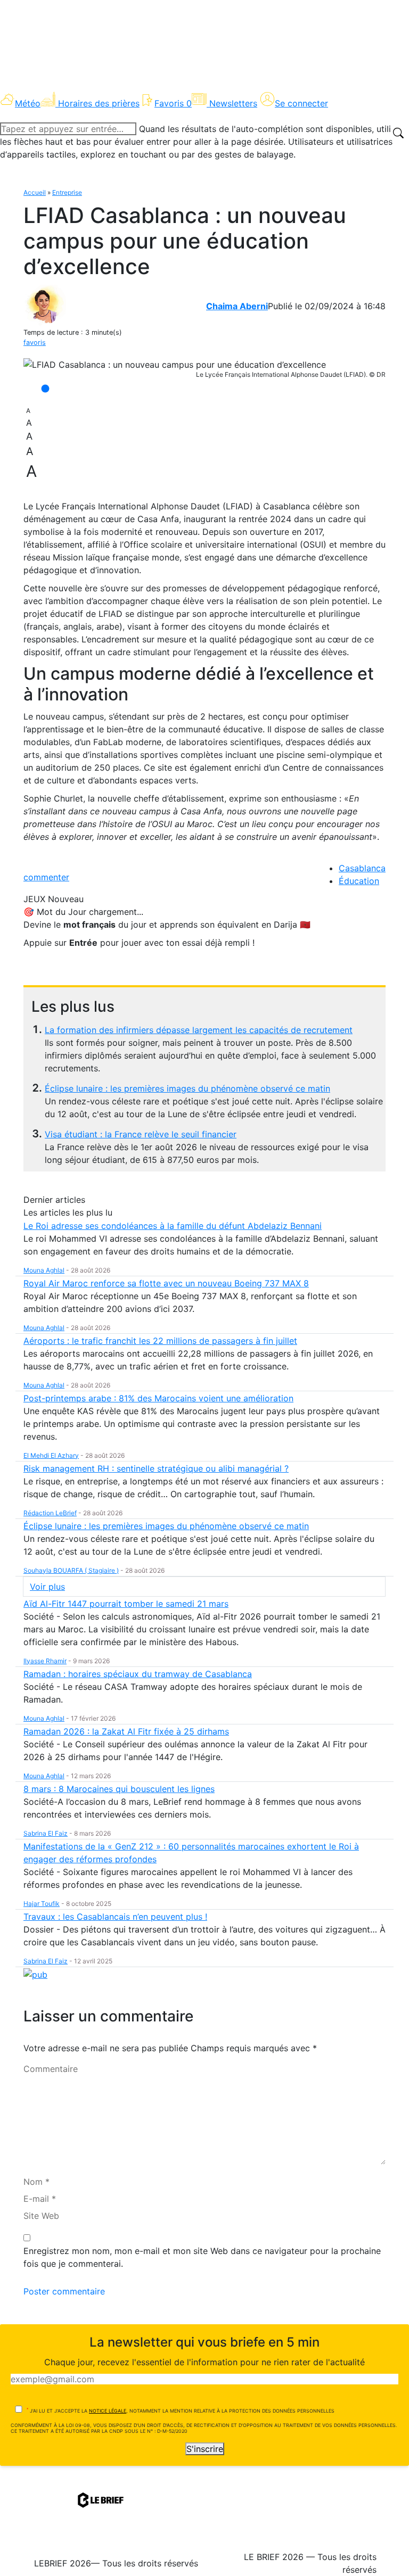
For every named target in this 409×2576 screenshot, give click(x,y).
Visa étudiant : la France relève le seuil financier (141, 1134)
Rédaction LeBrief (50, 1513)
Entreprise (67, 192)
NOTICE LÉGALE (108, 2411)
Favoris (173, 103)
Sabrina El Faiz (46, 1833)
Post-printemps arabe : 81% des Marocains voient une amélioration (158, 1398)
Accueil (35, 192)
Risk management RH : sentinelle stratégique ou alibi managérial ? (156, 1468)
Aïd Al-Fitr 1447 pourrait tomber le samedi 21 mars (126, 1604)
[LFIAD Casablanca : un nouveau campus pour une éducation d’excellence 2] (175, 365)
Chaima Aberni (237, 306)
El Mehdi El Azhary (51, 1455)
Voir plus (47, 1587)
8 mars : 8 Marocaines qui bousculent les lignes (119, 1789)
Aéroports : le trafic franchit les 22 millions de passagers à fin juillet (160, 1341)
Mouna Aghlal (44, 1270)
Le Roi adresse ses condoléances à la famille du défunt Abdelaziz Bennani (173, 1226)
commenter (46, 877)
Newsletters (233, 103)
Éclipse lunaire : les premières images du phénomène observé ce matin (187, 1088)
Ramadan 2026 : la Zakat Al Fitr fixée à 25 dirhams (126, 1731)
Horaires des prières (99, 103)
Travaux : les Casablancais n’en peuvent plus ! (115, 1917)
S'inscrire (205, 2449)
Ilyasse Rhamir (45, 1661)
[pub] (35, 1974)
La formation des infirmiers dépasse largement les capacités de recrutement (199, 1030)
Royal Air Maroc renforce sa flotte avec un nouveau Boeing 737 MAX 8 (166, 1283)
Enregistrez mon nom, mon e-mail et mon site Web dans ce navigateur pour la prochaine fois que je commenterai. (202, 2257)
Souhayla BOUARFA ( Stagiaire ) (71, 1570)
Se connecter (301, 103)
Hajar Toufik (42, 1904)
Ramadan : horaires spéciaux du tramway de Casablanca (138, 1674)
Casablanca (362, 868)
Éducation (359, 881)
